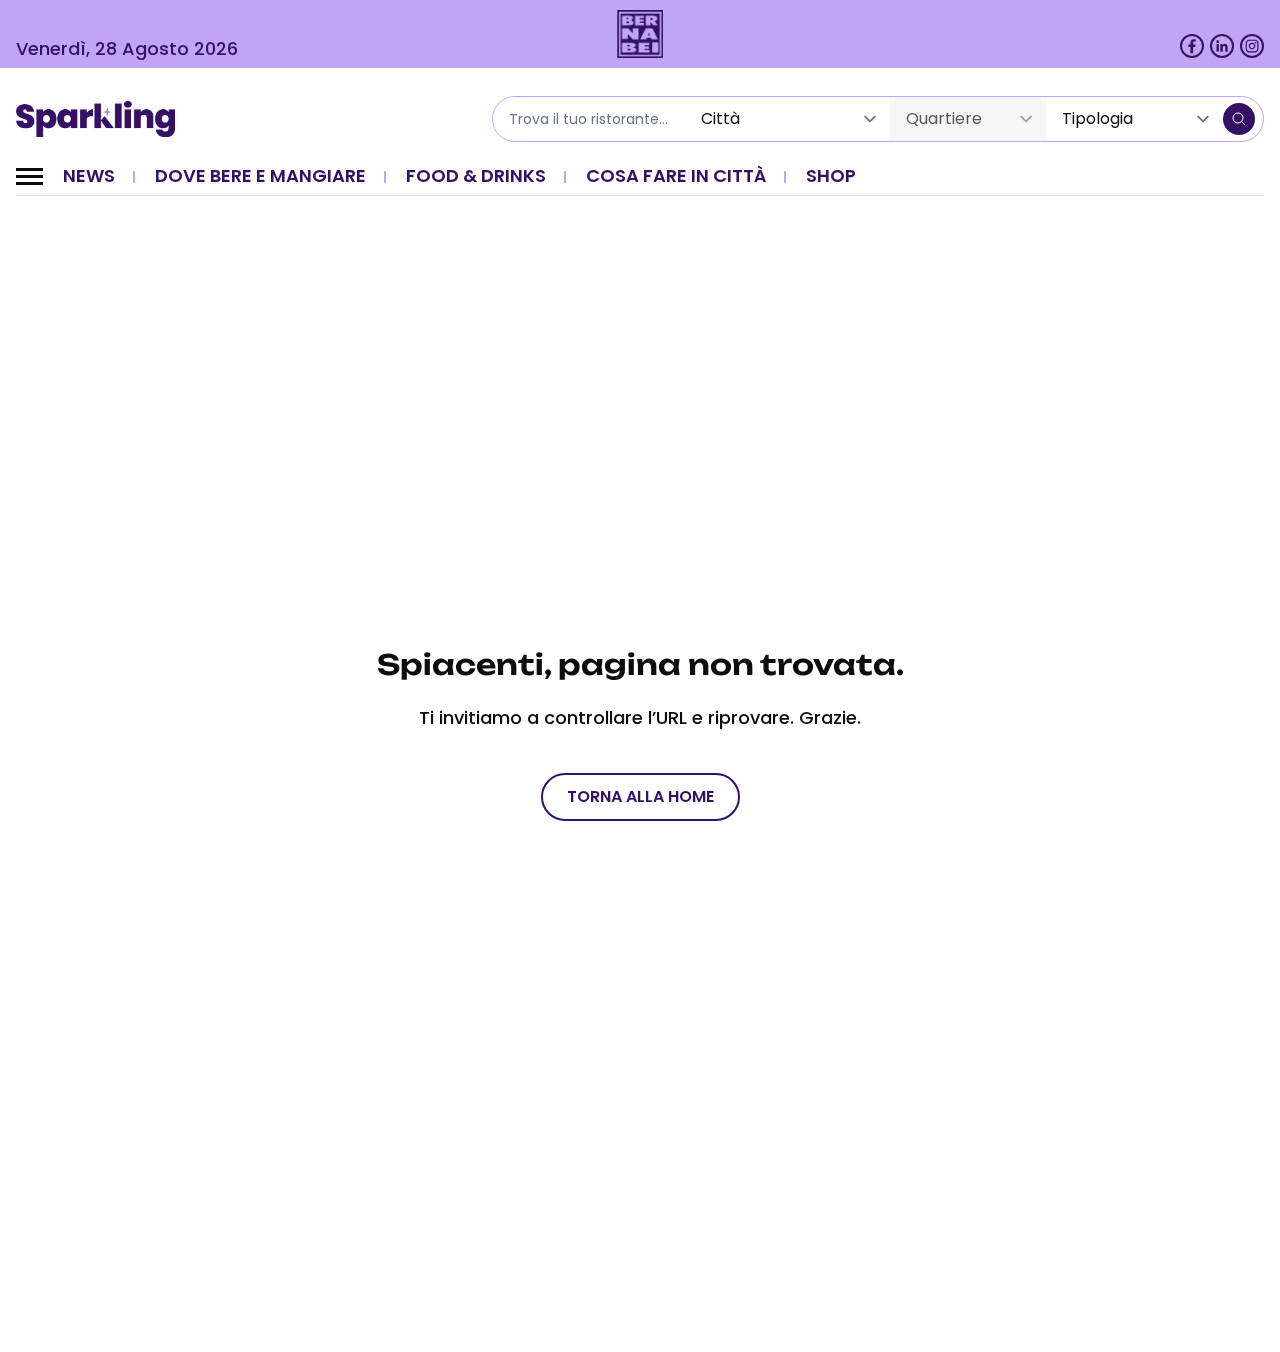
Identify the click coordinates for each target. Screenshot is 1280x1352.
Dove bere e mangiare (260, 175)
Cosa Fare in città (676, 175)
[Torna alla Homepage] (102, 119)
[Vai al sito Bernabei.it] (640, 34)
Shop (831, 175)
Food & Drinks (476, 175)
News (89, 175)
